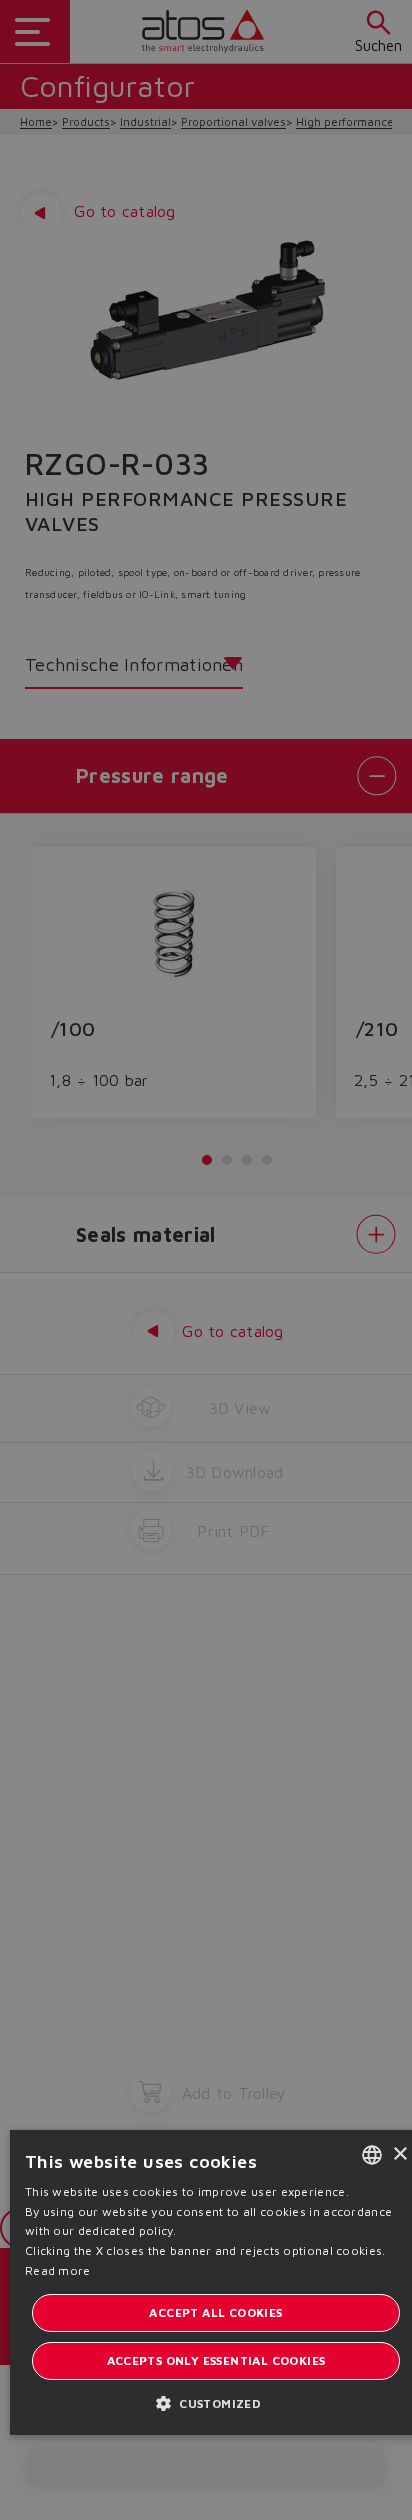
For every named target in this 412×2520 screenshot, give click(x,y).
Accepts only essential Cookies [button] (216, 2360)
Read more (58, 2270)
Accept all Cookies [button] (215, 2312)
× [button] (399, 2154)
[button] (216, 2402)
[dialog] (206, 1260)
